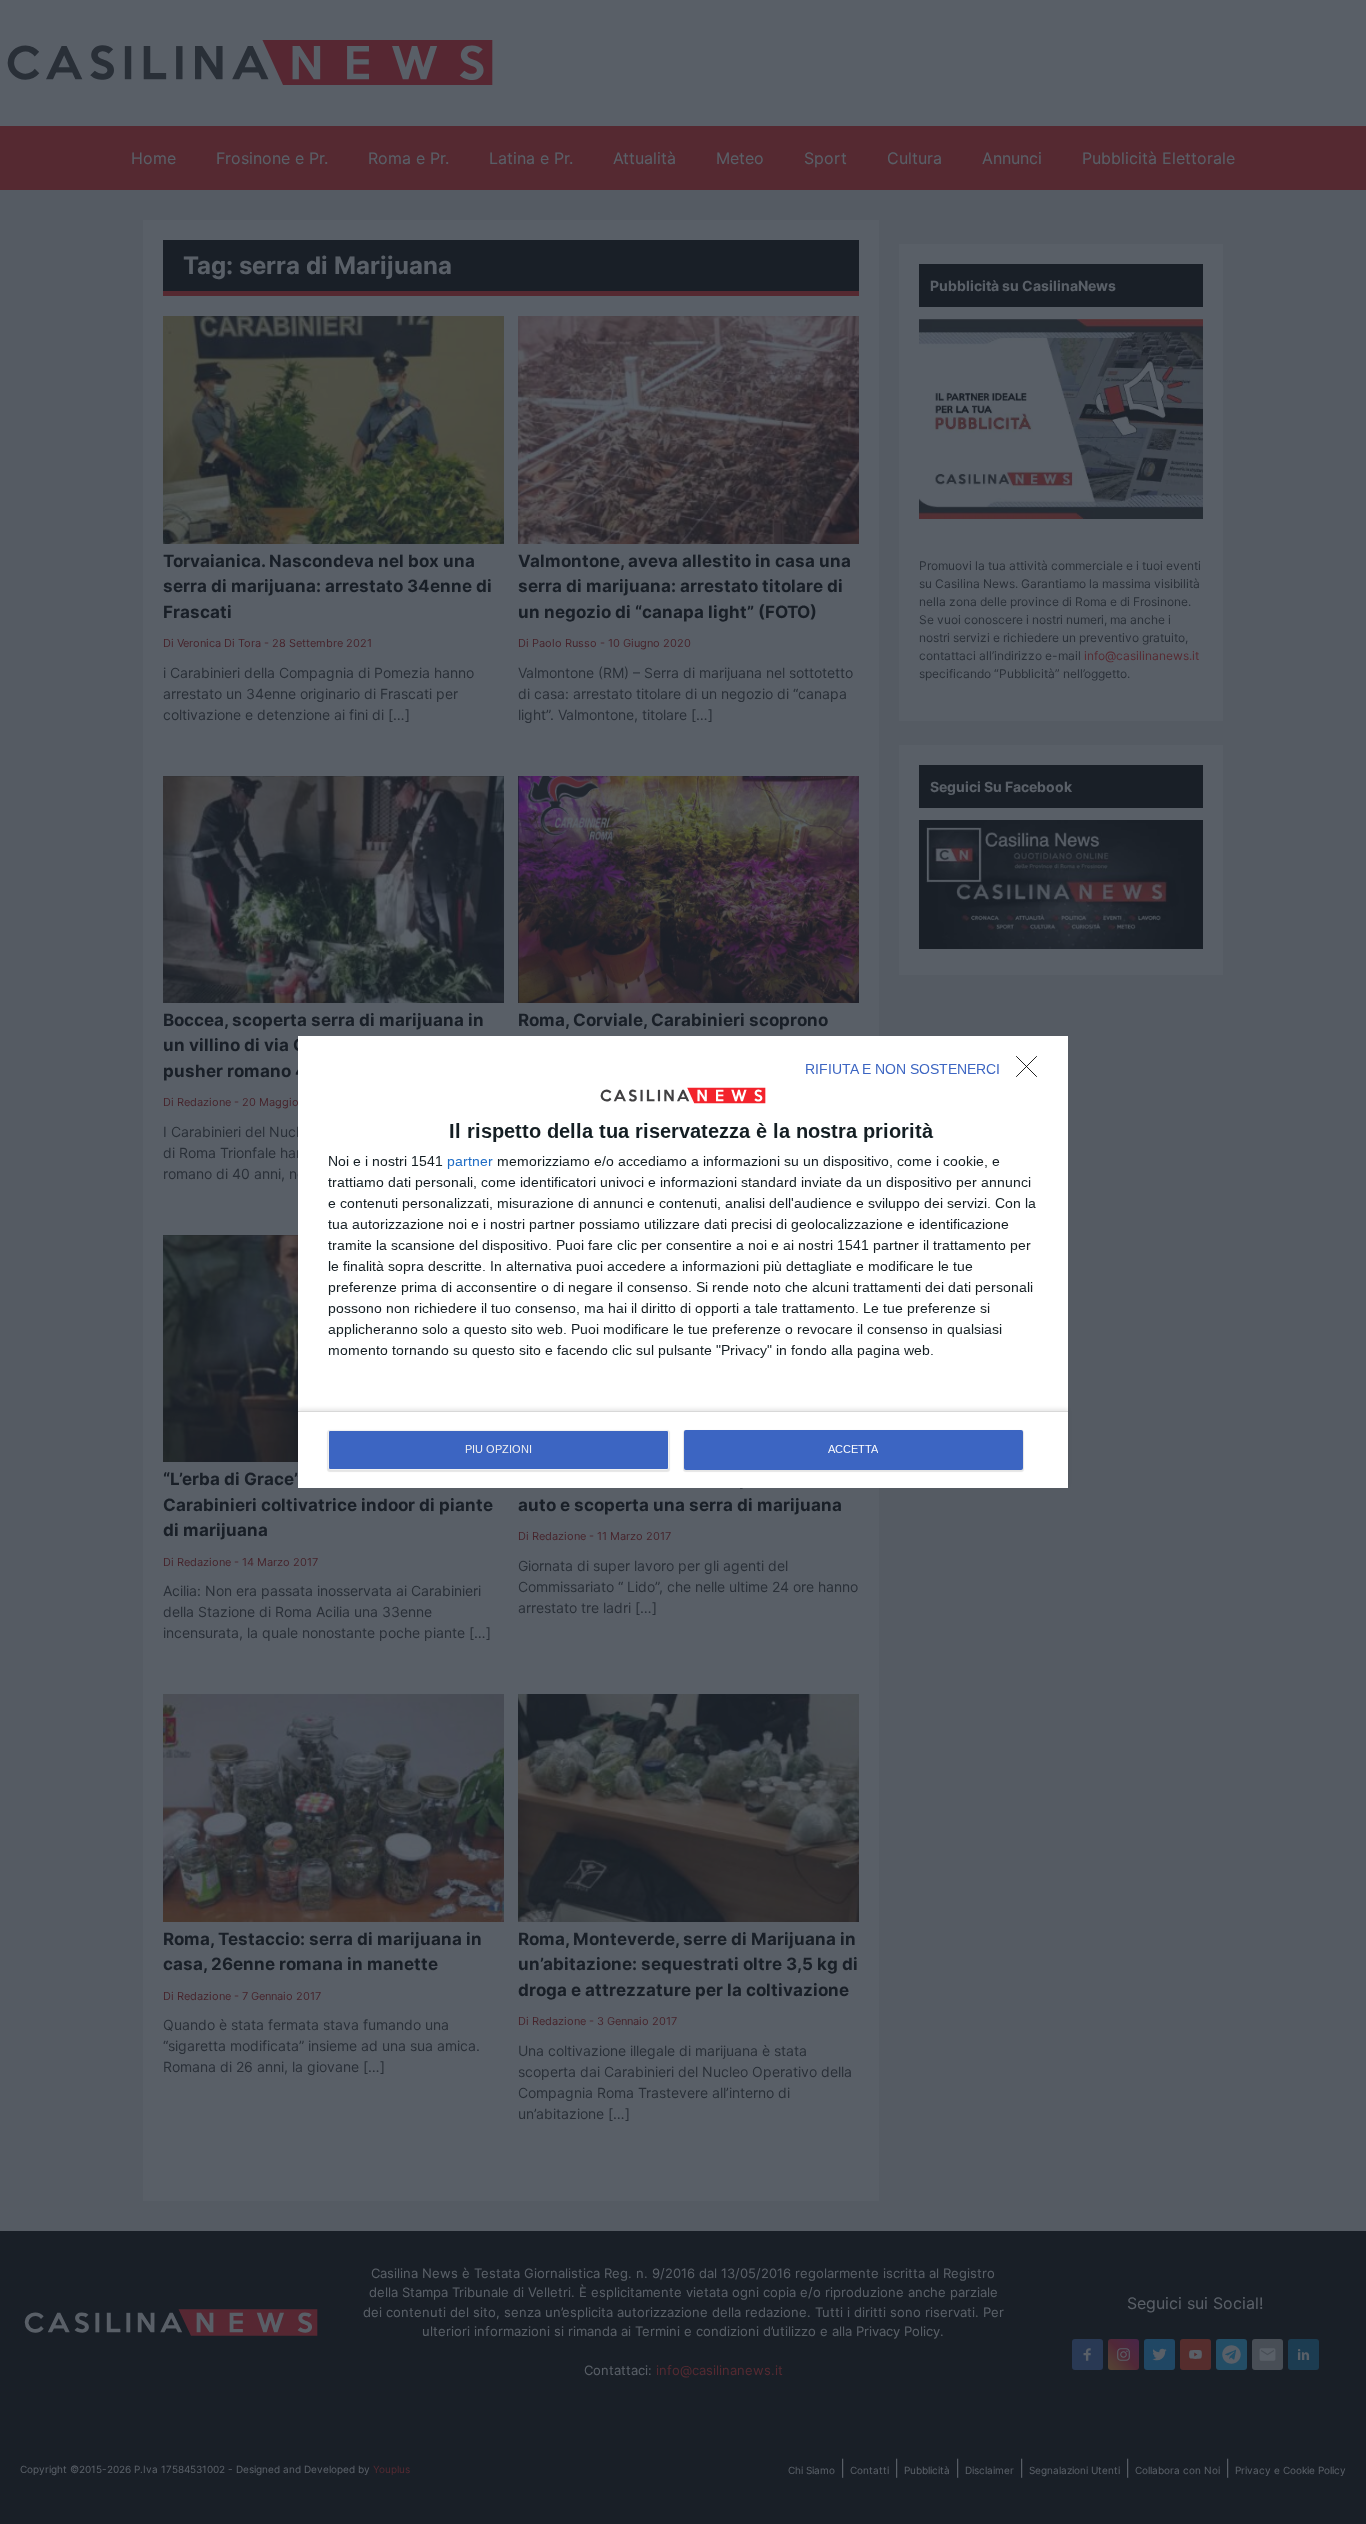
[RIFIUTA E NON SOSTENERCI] (1032, 1072)
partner (470, 1161)
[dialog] (683, 1262)
